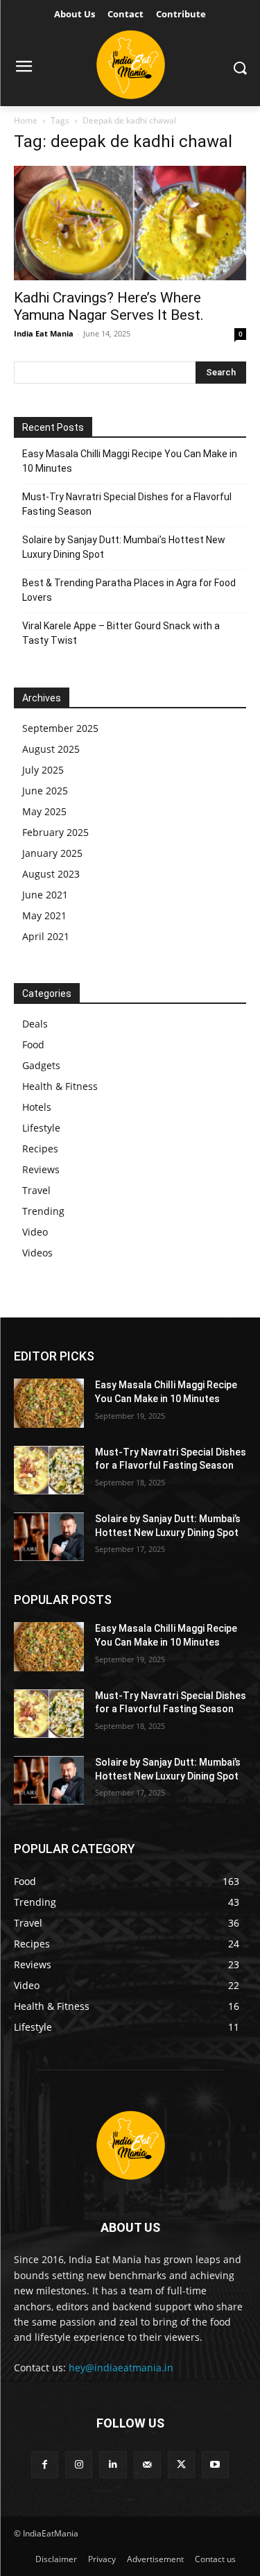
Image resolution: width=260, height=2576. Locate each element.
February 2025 (55, 832)
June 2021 (45, 895)
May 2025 (44, 811)
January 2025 (52, 853)
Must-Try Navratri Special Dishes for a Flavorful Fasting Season (127, 504)
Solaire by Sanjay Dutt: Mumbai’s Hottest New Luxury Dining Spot (124, 547)
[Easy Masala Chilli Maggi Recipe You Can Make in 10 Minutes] (49, 1403)
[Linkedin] (113, 2465)
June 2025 (45, 791)
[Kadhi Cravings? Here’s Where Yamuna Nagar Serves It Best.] (130, 223)
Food (33, 1044)
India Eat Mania (44, 333)
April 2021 (46, 936)
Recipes (40, 1149)
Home (26, 120)
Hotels (37, 1107)
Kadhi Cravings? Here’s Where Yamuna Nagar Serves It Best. (109, 306)
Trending (43, 1211)
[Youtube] (215, 2465)
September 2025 (60, 728)
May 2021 (44, 915)
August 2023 (51, 874)
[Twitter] (181, 2465)
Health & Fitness (60, 1086)
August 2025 (51, 749)
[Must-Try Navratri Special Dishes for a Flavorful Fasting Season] (49, 1470)
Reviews (41, 1169)
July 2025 (43, 770)
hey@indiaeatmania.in (121, 2368)
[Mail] (147, 2465)
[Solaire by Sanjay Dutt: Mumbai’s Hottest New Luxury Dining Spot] (49, 1537)
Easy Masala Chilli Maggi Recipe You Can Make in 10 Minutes (130, 461)
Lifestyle (41, 1128)
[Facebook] (45, 2465)
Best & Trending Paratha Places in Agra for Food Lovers (129, 590)
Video (35, 1232)
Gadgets (41, 1065)
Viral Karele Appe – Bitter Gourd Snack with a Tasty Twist (121, 633)
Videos (37, 1253)
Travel (36, 1190)
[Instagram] (79, 2465)
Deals (35, 1024)
